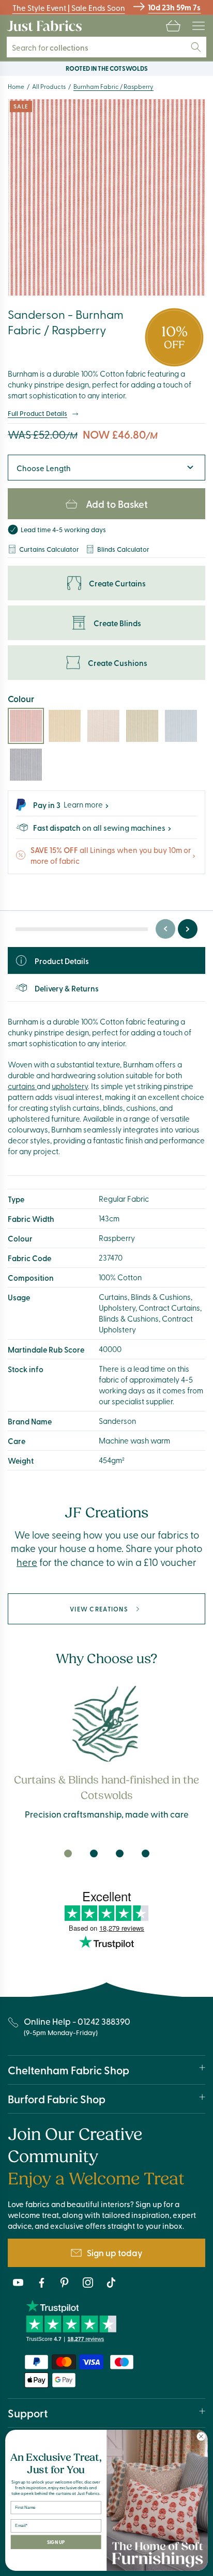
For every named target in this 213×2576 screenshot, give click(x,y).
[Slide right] (188, 929)
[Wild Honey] (65, 726)
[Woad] (181, 726)
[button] (173, 26)
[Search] (196, 47)
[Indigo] (26, 765)
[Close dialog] (201, 2437)
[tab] (68, 1853)
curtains (22, 1086)
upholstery (70, 1086)
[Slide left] (165, 929)
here (27, 1562)
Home (16, 86)
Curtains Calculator (49, 549)
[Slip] (103, 726)
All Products (49, 86)
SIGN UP (56, 2542)
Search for (50, 47)
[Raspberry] (26, 726)
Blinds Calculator (123, 549)
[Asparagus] (142, 726)
